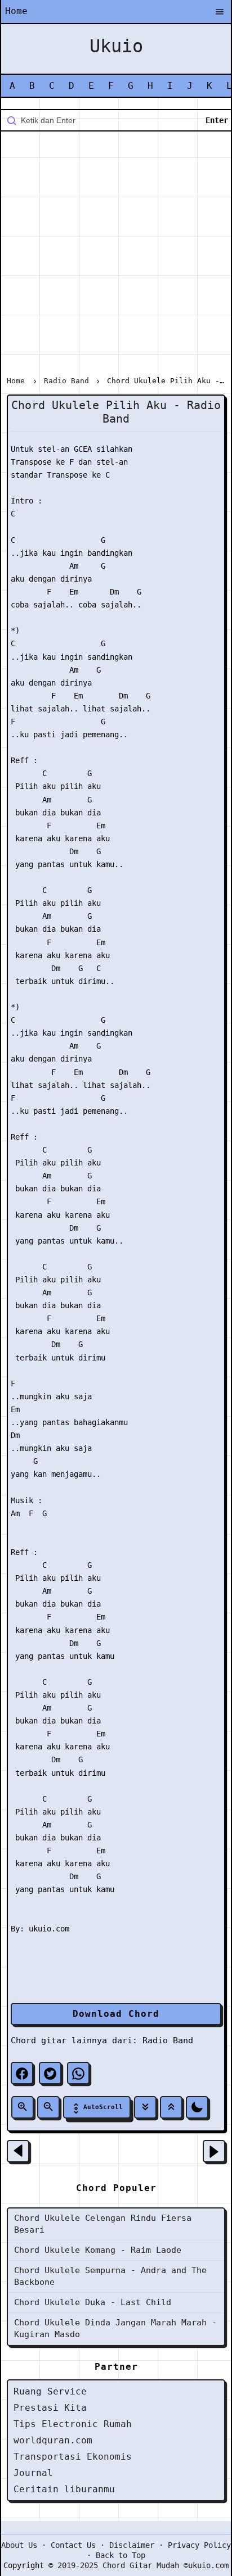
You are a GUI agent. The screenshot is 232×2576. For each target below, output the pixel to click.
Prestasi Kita (50, 2408)
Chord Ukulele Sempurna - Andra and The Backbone (110, 2276)
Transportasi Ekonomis (73, 2457)
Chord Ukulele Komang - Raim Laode (98, 2250)
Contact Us (73, 2545)
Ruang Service (50, 2391)
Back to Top (121, 2555)
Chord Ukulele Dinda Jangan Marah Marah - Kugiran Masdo (115, 2328)
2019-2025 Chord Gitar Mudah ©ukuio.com (143, 2565)
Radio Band (168, 2040)
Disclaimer (132, 2545)
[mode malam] (197, 2107)
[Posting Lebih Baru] (18, 2151)
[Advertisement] (116, 256)
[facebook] (22, 2073)
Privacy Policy (199, 2545)
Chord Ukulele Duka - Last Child (93, 2302)
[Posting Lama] (214, 2151)
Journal (33, 2473)
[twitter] (50, 2073)
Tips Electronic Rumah (73, 2424)
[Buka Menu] (220, 12)
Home (16, 11)
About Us (19, 2545)
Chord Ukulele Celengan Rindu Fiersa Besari (103, 2224)
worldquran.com (53, 2440)
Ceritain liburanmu (64, 2489)
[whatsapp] (78, 2073)
